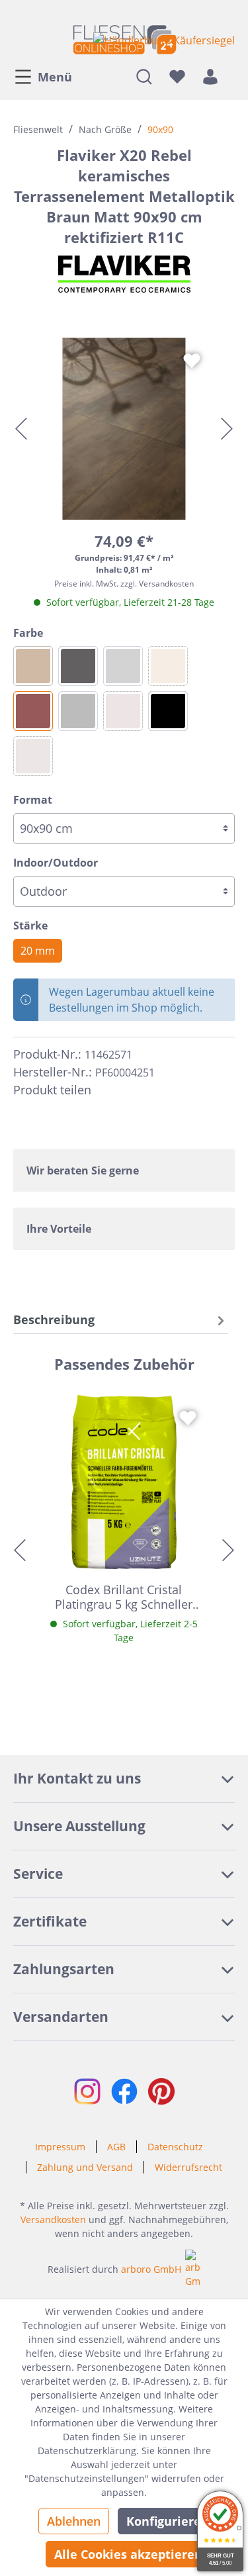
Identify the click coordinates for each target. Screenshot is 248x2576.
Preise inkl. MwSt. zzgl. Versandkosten (124, 584)
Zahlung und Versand (85, 2167)
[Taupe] (33, 756)
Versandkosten (53, 2219)
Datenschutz (175, 2147)
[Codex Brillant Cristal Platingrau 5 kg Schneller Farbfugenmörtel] (124, 1482)
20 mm (38, 951)
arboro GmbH (151, 2269)
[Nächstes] (227, 429)
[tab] (121, 1320)
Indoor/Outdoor (56, 863)
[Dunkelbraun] (33, 666)
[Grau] (78, 711)
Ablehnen (74, 2521)
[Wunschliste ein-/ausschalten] (192, 361)
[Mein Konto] (210, 76)
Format (33, 800)
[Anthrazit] (78, 666)
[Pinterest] (131, 1090)
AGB (116, 2147)
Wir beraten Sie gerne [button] (83, 1170)
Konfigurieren (168, 2521)
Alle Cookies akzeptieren (128, 2554)
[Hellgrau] (123, 666)
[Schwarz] (168, 711)
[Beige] (168, 666)
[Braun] (33, 711)
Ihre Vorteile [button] (59, 1229)
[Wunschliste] (177, 76)
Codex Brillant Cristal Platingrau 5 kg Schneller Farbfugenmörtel (124, 1597)
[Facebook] (107, 1090)
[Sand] (123, 711)
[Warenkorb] (231, 76)
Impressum (60, 2147)
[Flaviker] (124, 274)
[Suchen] (144, 76)
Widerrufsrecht (188, 2167)
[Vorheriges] (21, 429)
